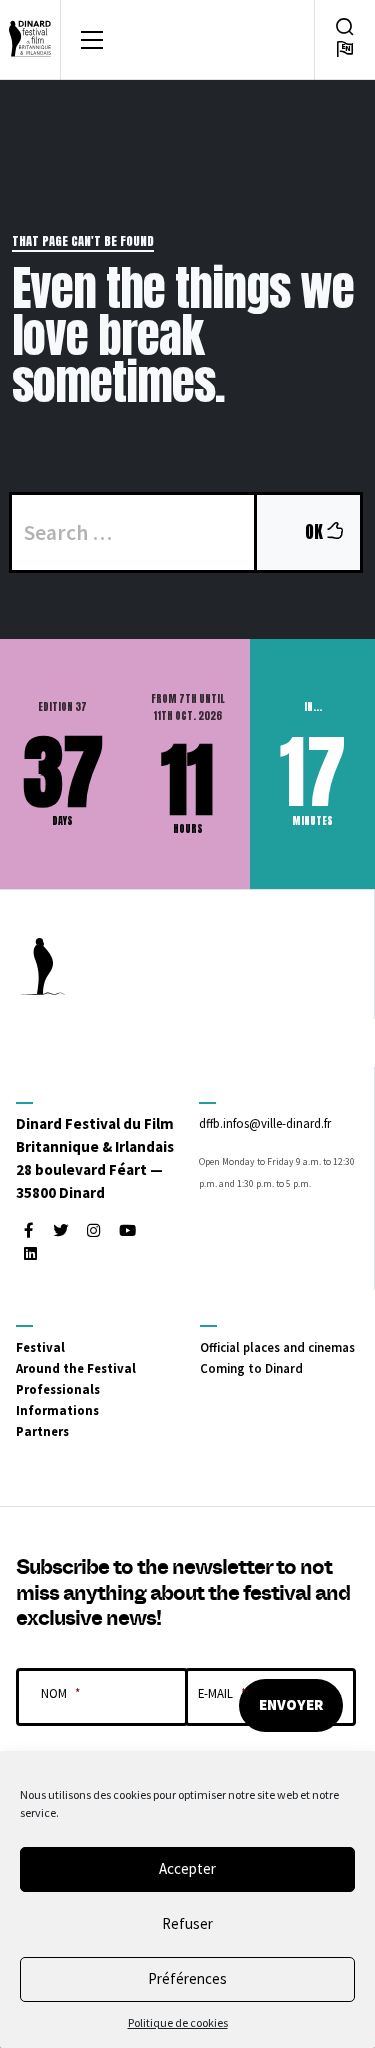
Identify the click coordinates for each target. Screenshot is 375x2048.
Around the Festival (76, 1368)
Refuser (187, 1923)
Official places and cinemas (277, 1347)
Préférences (187, 1978)
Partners (42, 1431)
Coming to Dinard (251, 1368)
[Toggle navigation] (92, 40)
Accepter (187, 1868)
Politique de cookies (178, 2022)
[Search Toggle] (345, 27)
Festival (40, 1347)
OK (331, 531)
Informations (57, 1410)
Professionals (58, 1389)
